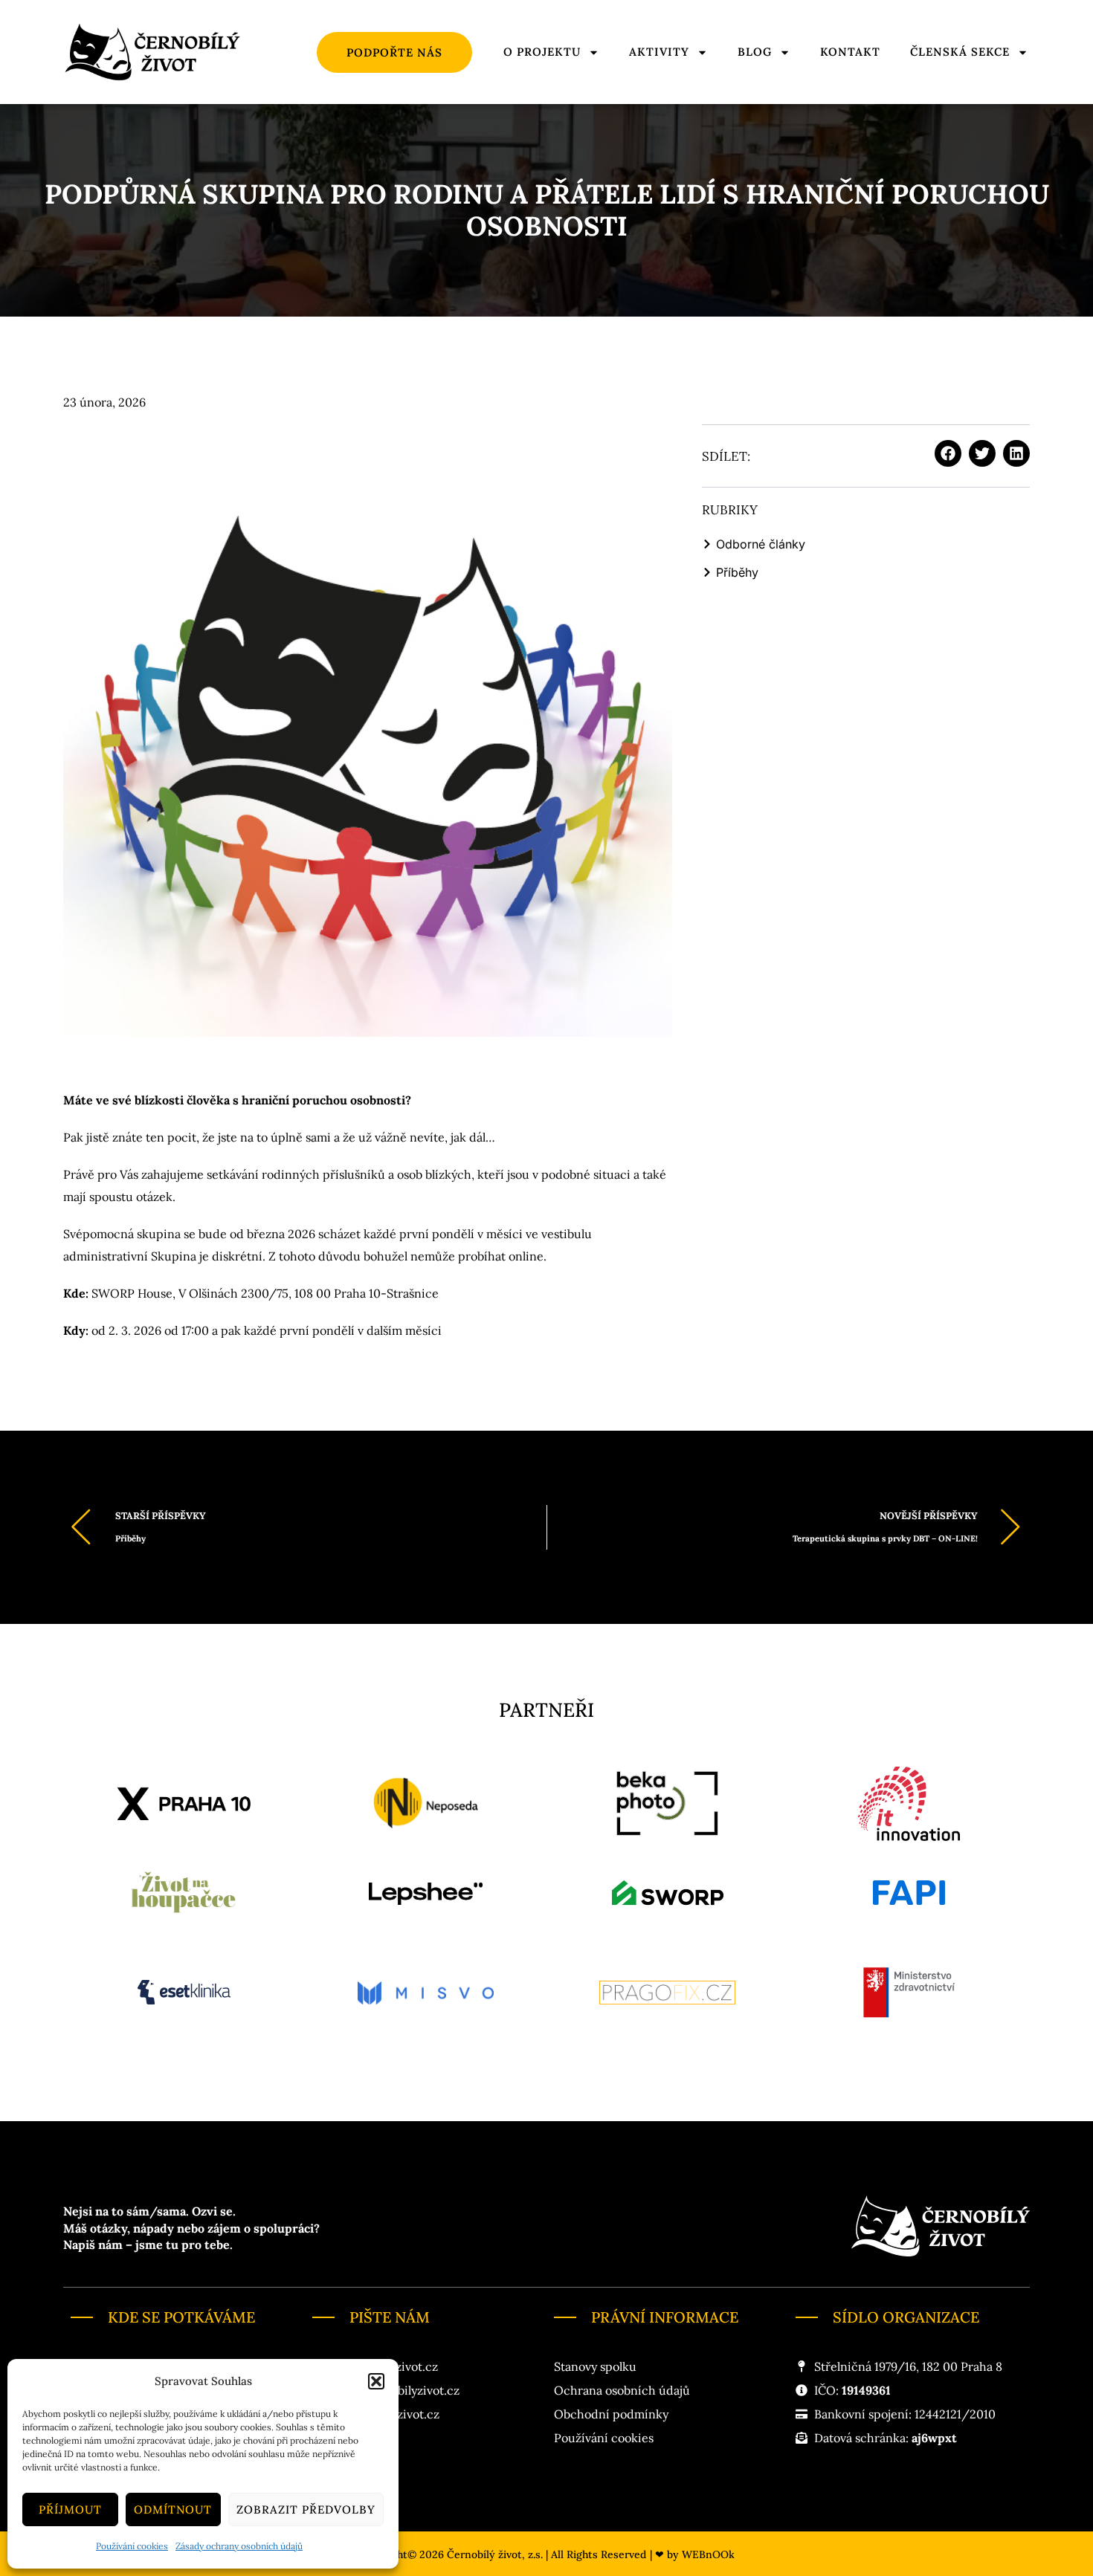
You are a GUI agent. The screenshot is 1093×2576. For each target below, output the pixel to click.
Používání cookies (132, 2546)
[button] (376, 2381)
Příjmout (70, 2509)
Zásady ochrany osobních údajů (239, 2546)
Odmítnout (173, 2509)
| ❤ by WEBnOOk (692, 2554)
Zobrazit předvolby (306, 2509)
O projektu (542, 52)
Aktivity (659, 52)
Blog (755, 52)
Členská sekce (960, 52)
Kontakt (850, 52)
